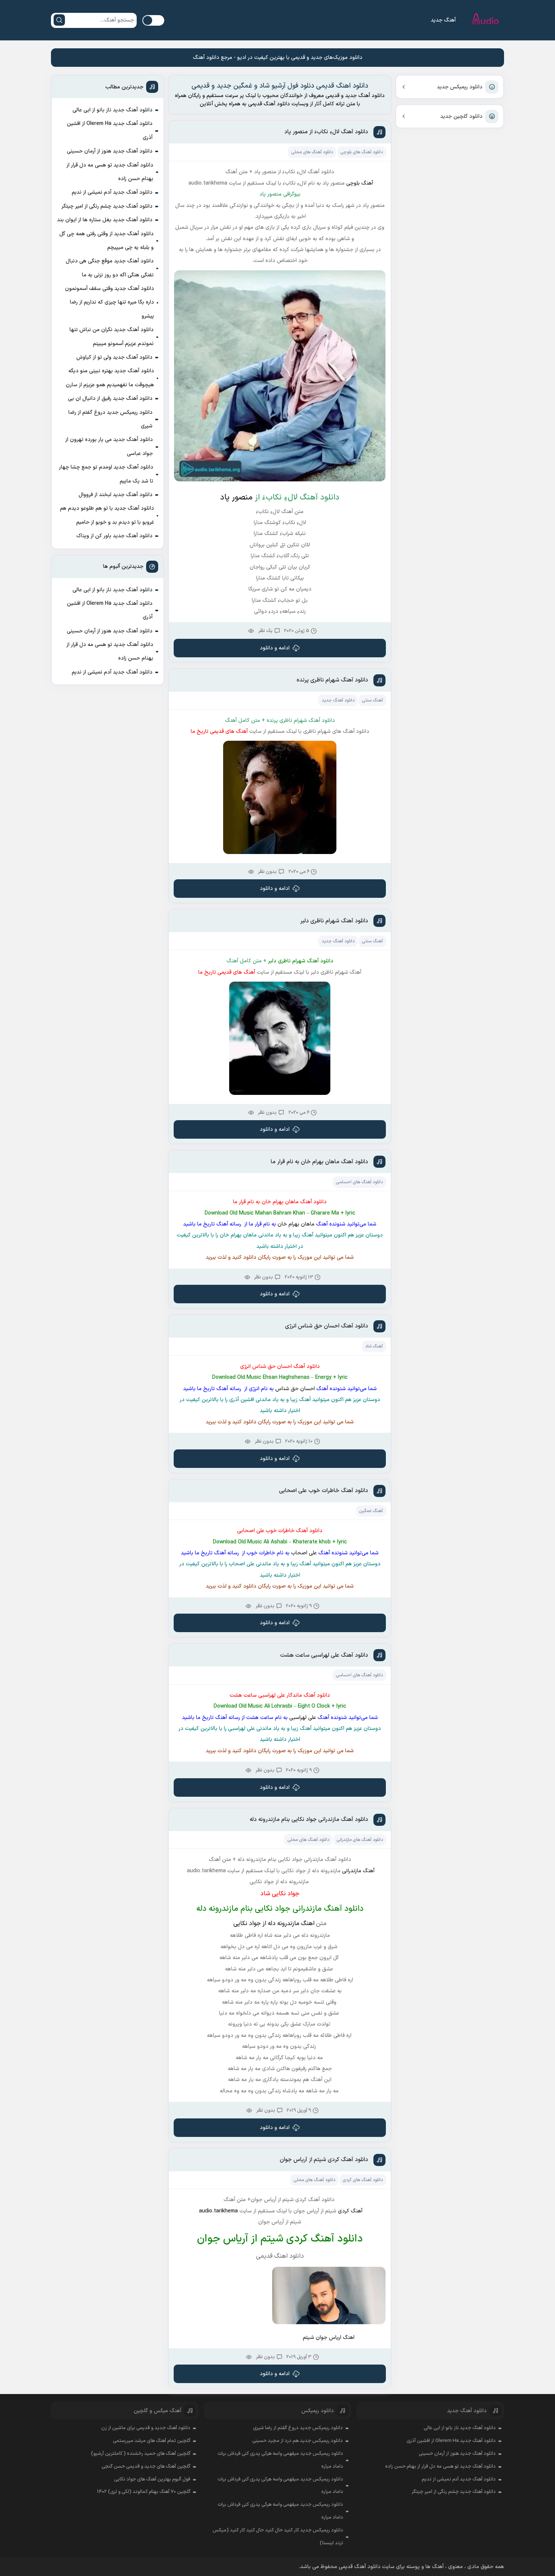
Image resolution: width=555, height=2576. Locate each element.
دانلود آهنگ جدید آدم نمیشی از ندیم (112, 192)
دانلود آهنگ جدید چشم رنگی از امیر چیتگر (107, 206)
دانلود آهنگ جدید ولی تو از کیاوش (114, 357)
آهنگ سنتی (372, 700)
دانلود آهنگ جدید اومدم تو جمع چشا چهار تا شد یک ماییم (106, 474)
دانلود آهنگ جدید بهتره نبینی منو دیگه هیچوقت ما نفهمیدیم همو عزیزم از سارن (110, 378)
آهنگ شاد (374, 1346)
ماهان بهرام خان (295, 1224)
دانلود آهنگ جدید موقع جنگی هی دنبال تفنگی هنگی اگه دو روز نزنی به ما (110, 268)
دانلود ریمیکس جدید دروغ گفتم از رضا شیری (110, 419)
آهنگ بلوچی (360, 183)
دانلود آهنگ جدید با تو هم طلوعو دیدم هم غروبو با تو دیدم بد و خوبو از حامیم (107, 515)
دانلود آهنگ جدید (338, 700)
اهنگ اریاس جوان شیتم (329, 2338)
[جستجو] (59, 20)
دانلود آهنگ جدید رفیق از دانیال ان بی (110, 399)
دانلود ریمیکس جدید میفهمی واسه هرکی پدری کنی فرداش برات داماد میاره (280, 2460)
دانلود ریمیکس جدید (460, 87)
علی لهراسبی (302, 1718)
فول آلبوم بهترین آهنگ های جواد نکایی (152, 2479)
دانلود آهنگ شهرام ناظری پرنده (332, 680)
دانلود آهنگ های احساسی (359, 1182)
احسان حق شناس (294, 1389)
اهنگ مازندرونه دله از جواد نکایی (274, 1924)
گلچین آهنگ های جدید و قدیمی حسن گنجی (146, 2467)
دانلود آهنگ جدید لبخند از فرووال (116, 495)
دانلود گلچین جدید (461, 116)
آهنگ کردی (350, 2211)
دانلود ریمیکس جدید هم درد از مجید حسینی (298, 2441)
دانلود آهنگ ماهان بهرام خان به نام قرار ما (319, 1162)
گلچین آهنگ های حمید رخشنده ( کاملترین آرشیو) (141, 2454)
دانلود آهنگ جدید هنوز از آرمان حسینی (110, 151)
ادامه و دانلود (275, 648)
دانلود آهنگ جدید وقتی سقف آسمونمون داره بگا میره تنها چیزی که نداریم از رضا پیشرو (109, 302)
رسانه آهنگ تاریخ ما (220, 1224)
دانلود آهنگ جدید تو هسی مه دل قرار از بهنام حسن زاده (110, 172)
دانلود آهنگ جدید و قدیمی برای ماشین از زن (146, 2428)
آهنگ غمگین (371, 1511)
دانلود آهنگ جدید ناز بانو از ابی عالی (113, 110)
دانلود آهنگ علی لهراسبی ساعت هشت (324, 1655)
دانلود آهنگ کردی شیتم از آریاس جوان (324, 2160)
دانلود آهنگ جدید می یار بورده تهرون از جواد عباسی (109, 446)
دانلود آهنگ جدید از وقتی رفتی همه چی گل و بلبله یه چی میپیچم (106, 241)
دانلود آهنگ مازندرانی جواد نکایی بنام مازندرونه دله (309, 1820)
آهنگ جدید (443, 20)
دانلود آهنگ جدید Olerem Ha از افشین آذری (110, 130)
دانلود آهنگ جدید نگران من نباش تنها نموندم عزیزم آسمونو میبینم (112, 337)
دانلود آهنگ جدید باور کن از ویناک (114, 536)
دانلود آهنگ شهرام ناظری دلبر (334, 921)
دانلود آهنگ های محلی (312, 152)
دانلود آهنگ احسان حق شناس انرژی (327, 1326)
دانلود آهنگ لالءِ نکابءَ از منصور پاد (326, 132)
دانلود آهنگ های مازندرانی (360, 1840)
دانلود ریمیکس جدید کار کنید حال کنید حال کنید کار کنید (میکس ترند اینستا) (278, 2537)
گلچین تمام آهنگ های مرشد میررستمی (152, 2441)
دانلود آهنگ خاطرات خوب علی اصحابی (324, 1491)
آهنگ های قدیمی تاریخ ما (219, 731)
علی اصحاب (303, 1553)
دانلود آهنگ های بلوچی (362, 152)
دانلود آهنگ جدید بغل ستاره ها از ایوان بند (105, 220)
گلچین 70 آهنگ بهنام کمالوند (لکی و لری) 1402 (144, 2492)
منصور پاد (237, 498)
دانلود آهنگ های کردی (363, 2180)
